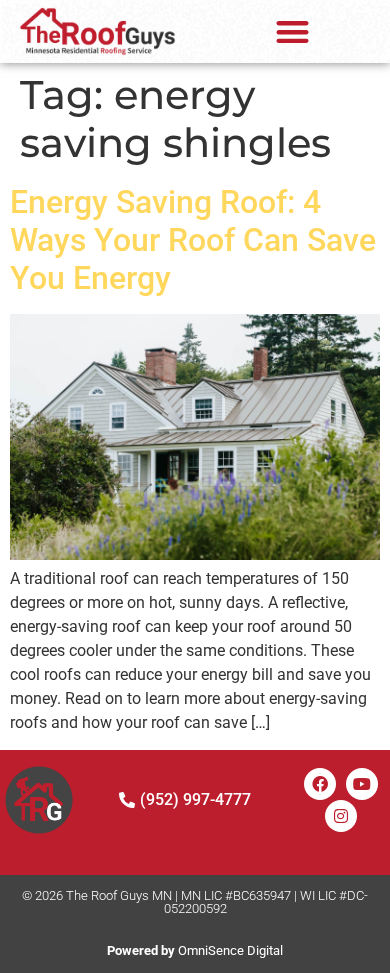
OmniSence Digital (195, 950)
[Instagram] (341, 816)
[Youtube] (362, 784)
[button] (292, 31)
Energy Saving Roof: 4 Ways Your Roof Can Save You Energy (193, 240)
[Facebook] (320, 784)
